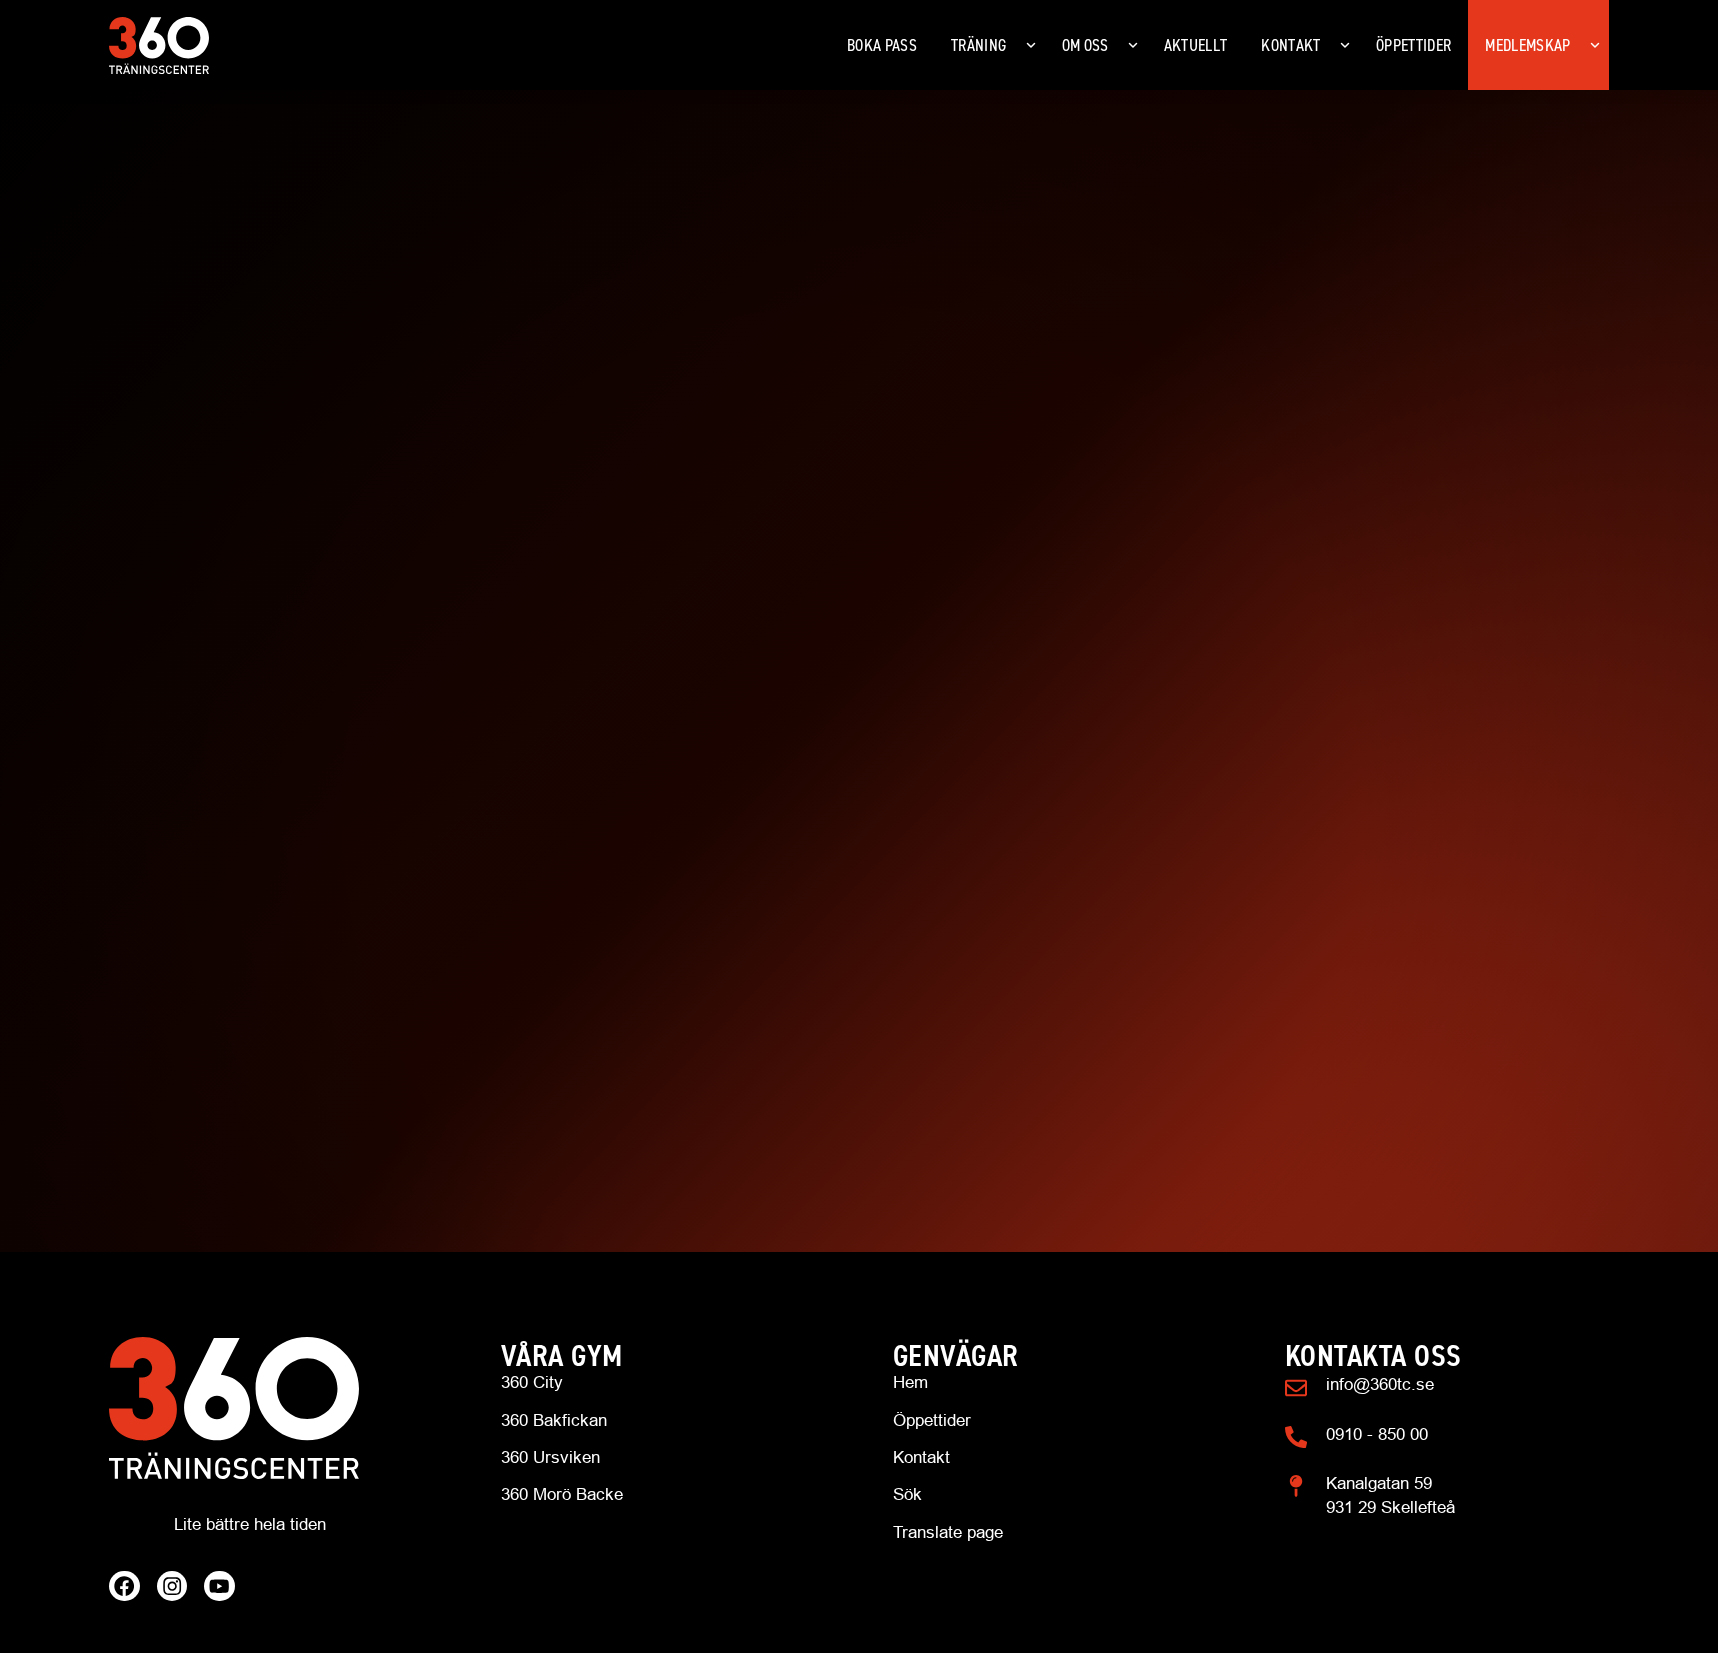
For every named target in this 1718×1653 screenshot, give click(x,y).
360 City (532, 1382)
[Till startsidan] (271, 1408)
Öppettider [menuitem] (1413, 44)
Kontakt (921, 1457)
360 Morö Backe (562, 1494)
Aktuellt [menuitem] (1196, 44)
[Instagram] (172, 1586)
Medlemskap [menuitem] (1527, 44)
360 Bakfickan (554, 1420)
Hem (910, 1382)
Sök (907, 1494)
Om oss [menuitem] (1085, 44)
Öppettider (932, 1420)
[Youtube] (219, 1586)
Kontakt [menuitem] (1290, 44)
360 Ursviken (550, 1457)
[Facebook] (124, 1586)
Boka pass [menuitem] (882, 44)
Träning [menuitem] (978, 44)
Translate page (948, 1532)
